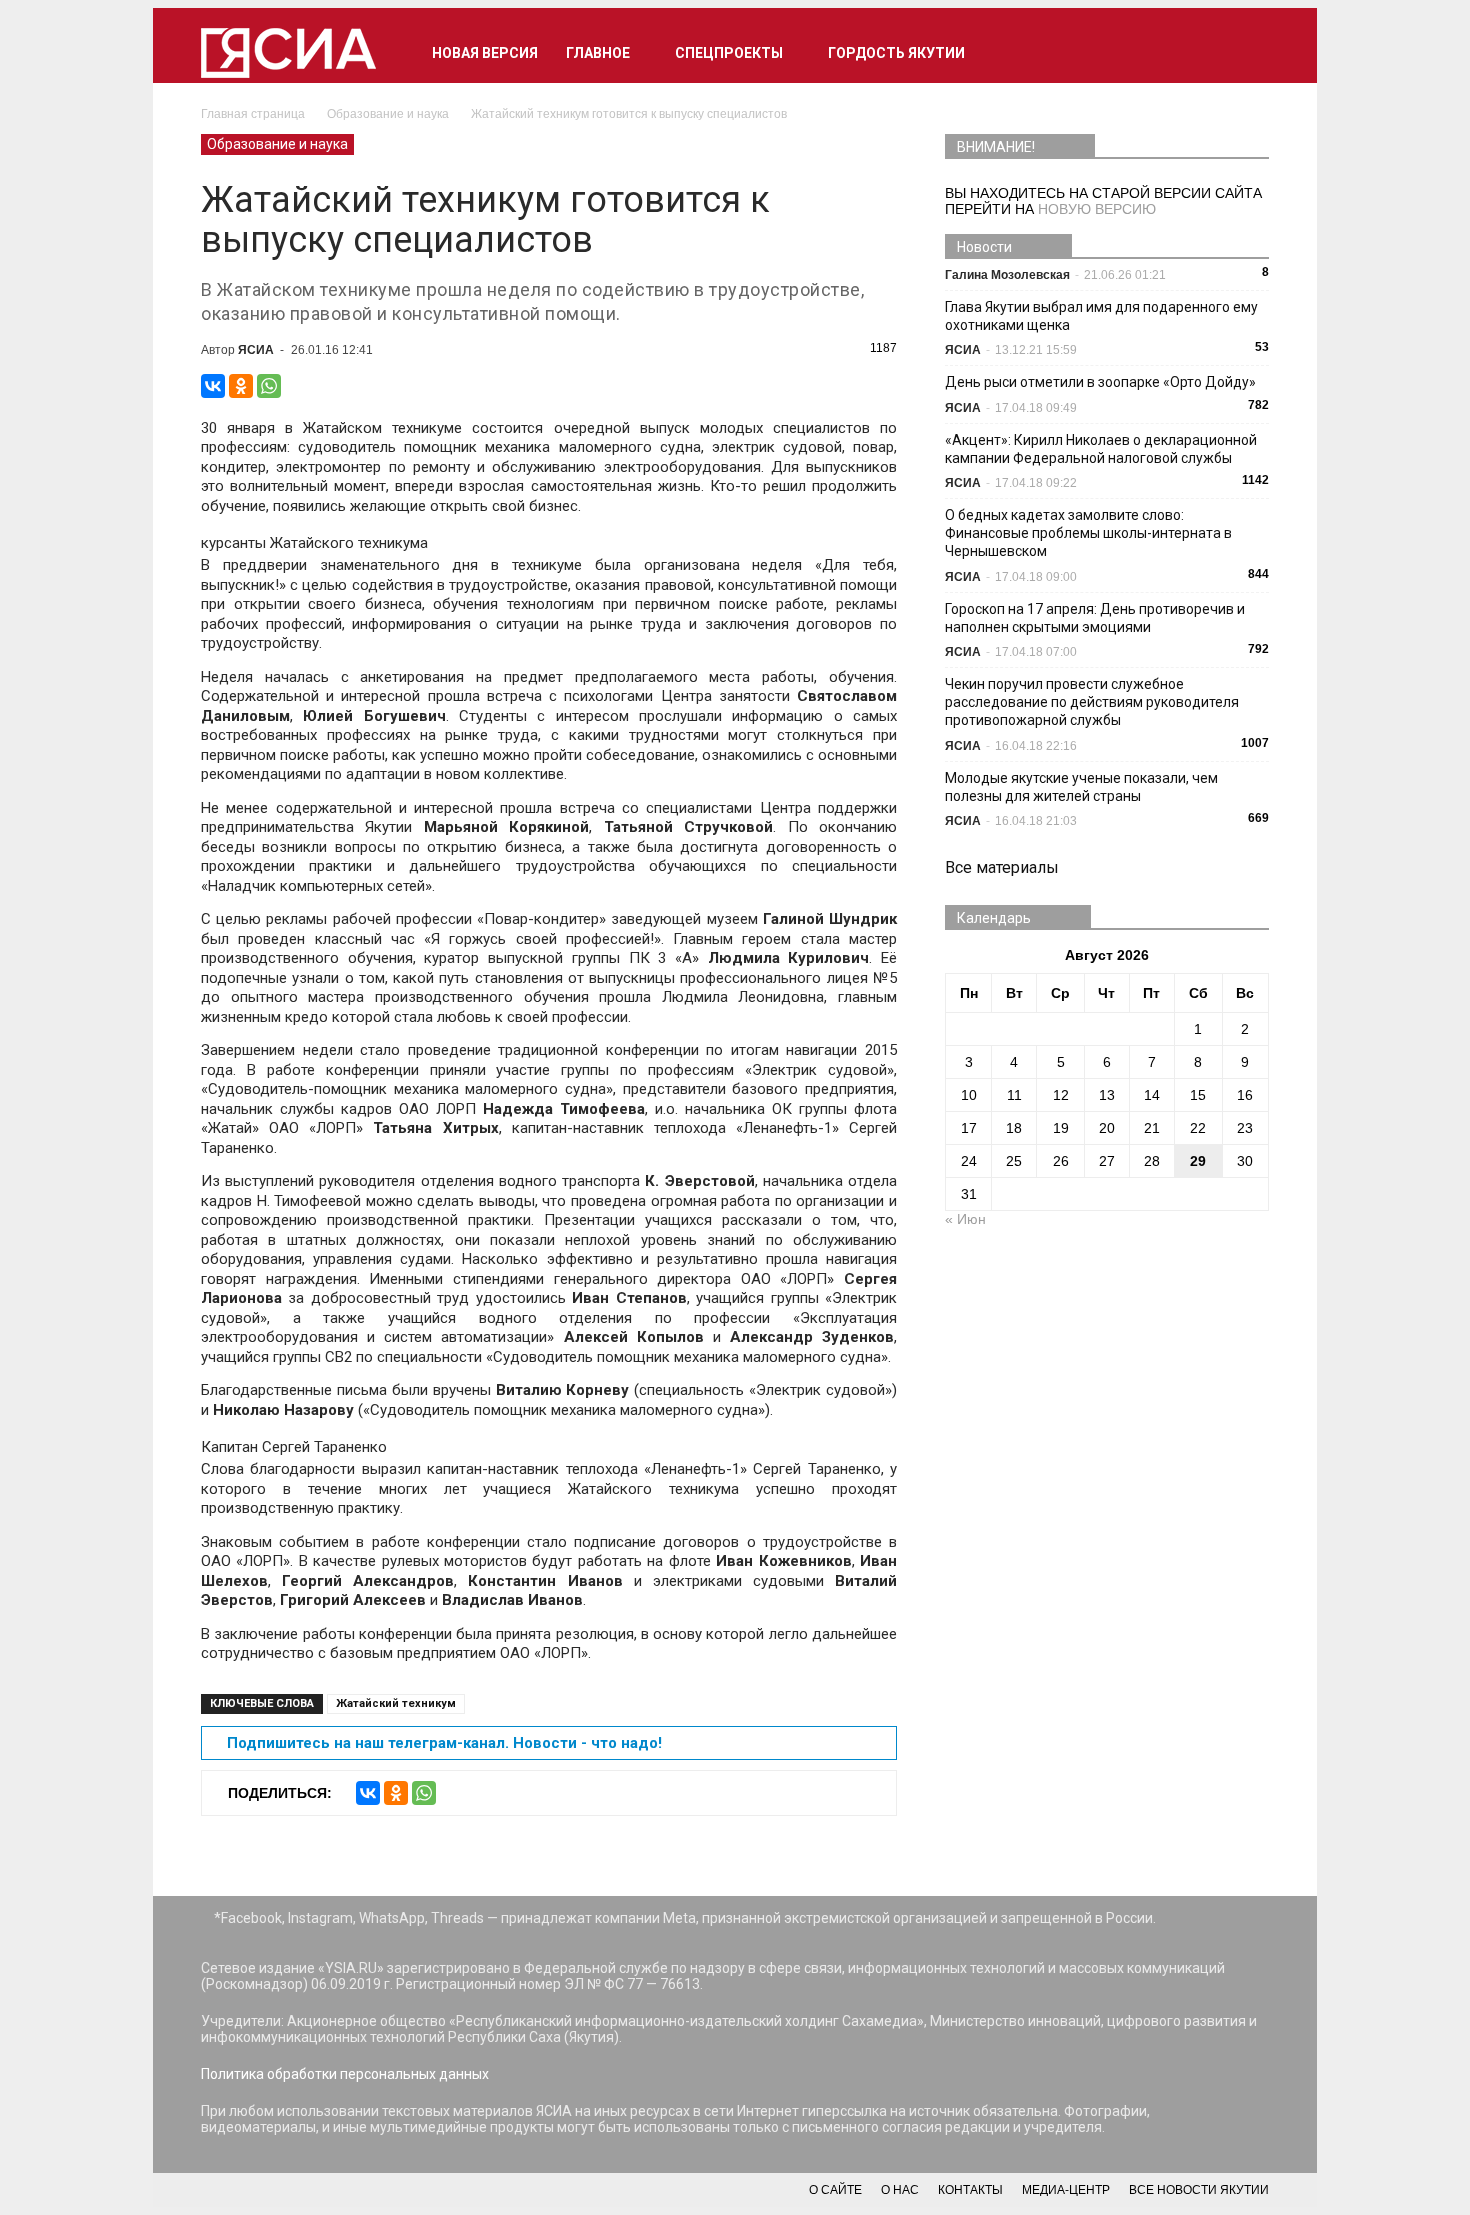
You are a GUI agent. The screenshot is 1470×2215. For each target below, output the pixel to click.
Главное (598, 53)
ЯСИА (256, 350)
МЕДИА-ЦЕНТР (1066, 2190)
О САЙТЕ (835, 2190)
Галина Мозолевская (1007, 275)
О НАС (900, 2190)
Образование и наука (277, 144)
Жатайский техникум (396, 1703)
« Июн (965, 1219)
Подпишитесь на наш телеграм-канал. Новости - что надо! (444, 1743)
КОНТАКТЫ (970, 2190)
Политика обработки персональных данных (345, 2074)
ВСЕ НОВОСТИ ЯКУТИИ (1199, 2190)
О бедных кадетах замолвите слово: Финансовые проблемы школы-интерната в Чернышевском (1088, 533)
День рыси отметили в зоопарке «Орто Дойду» (1100, 382)
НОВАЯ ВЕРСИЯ (485, 53)
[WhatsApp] (269, 386)
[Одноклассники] (241, 386)
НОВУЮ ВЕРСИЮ (1097, 209)
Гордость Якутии (896, 53)
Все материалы (1002, 867)
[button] (1245, 53)
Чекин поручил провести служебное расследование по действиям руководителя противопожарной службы (1092, 702)
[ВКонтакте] (213, 386)
